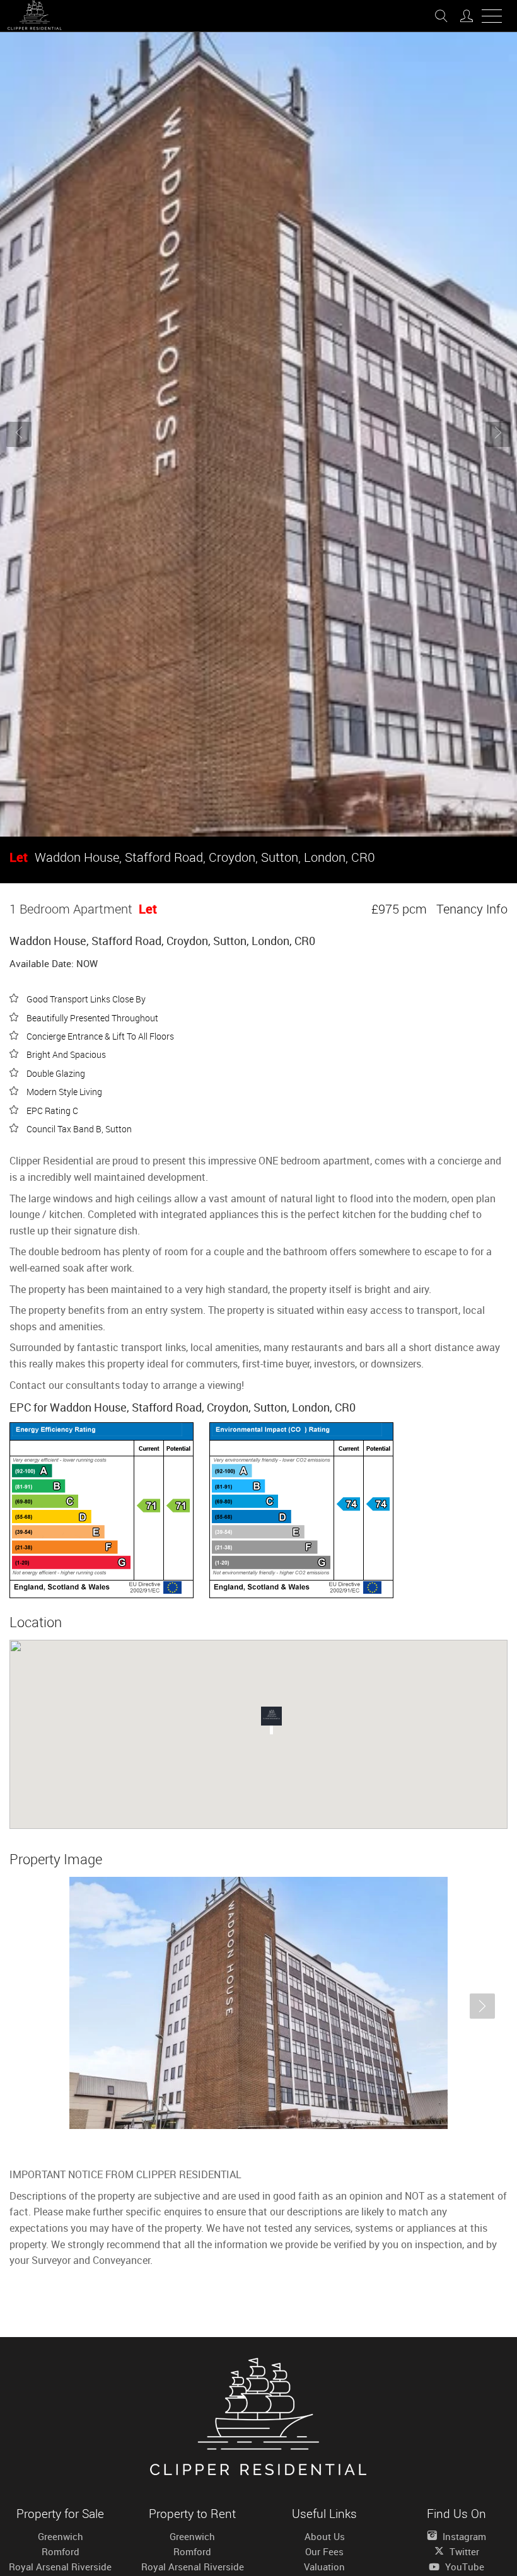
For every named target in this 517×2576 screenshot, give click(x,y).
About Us (325, 2536)
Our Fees (324, 2551)
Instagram (463, 2536)
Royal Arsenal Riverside (60, 2567)
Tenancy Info (472, 909)
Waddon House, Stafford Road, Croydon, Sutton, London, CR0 (192, 857)
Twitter (463, 2551)
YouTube (463, 2567)
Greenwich (61, 2536)
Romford (61, 2551)
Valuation (324, 2567)
